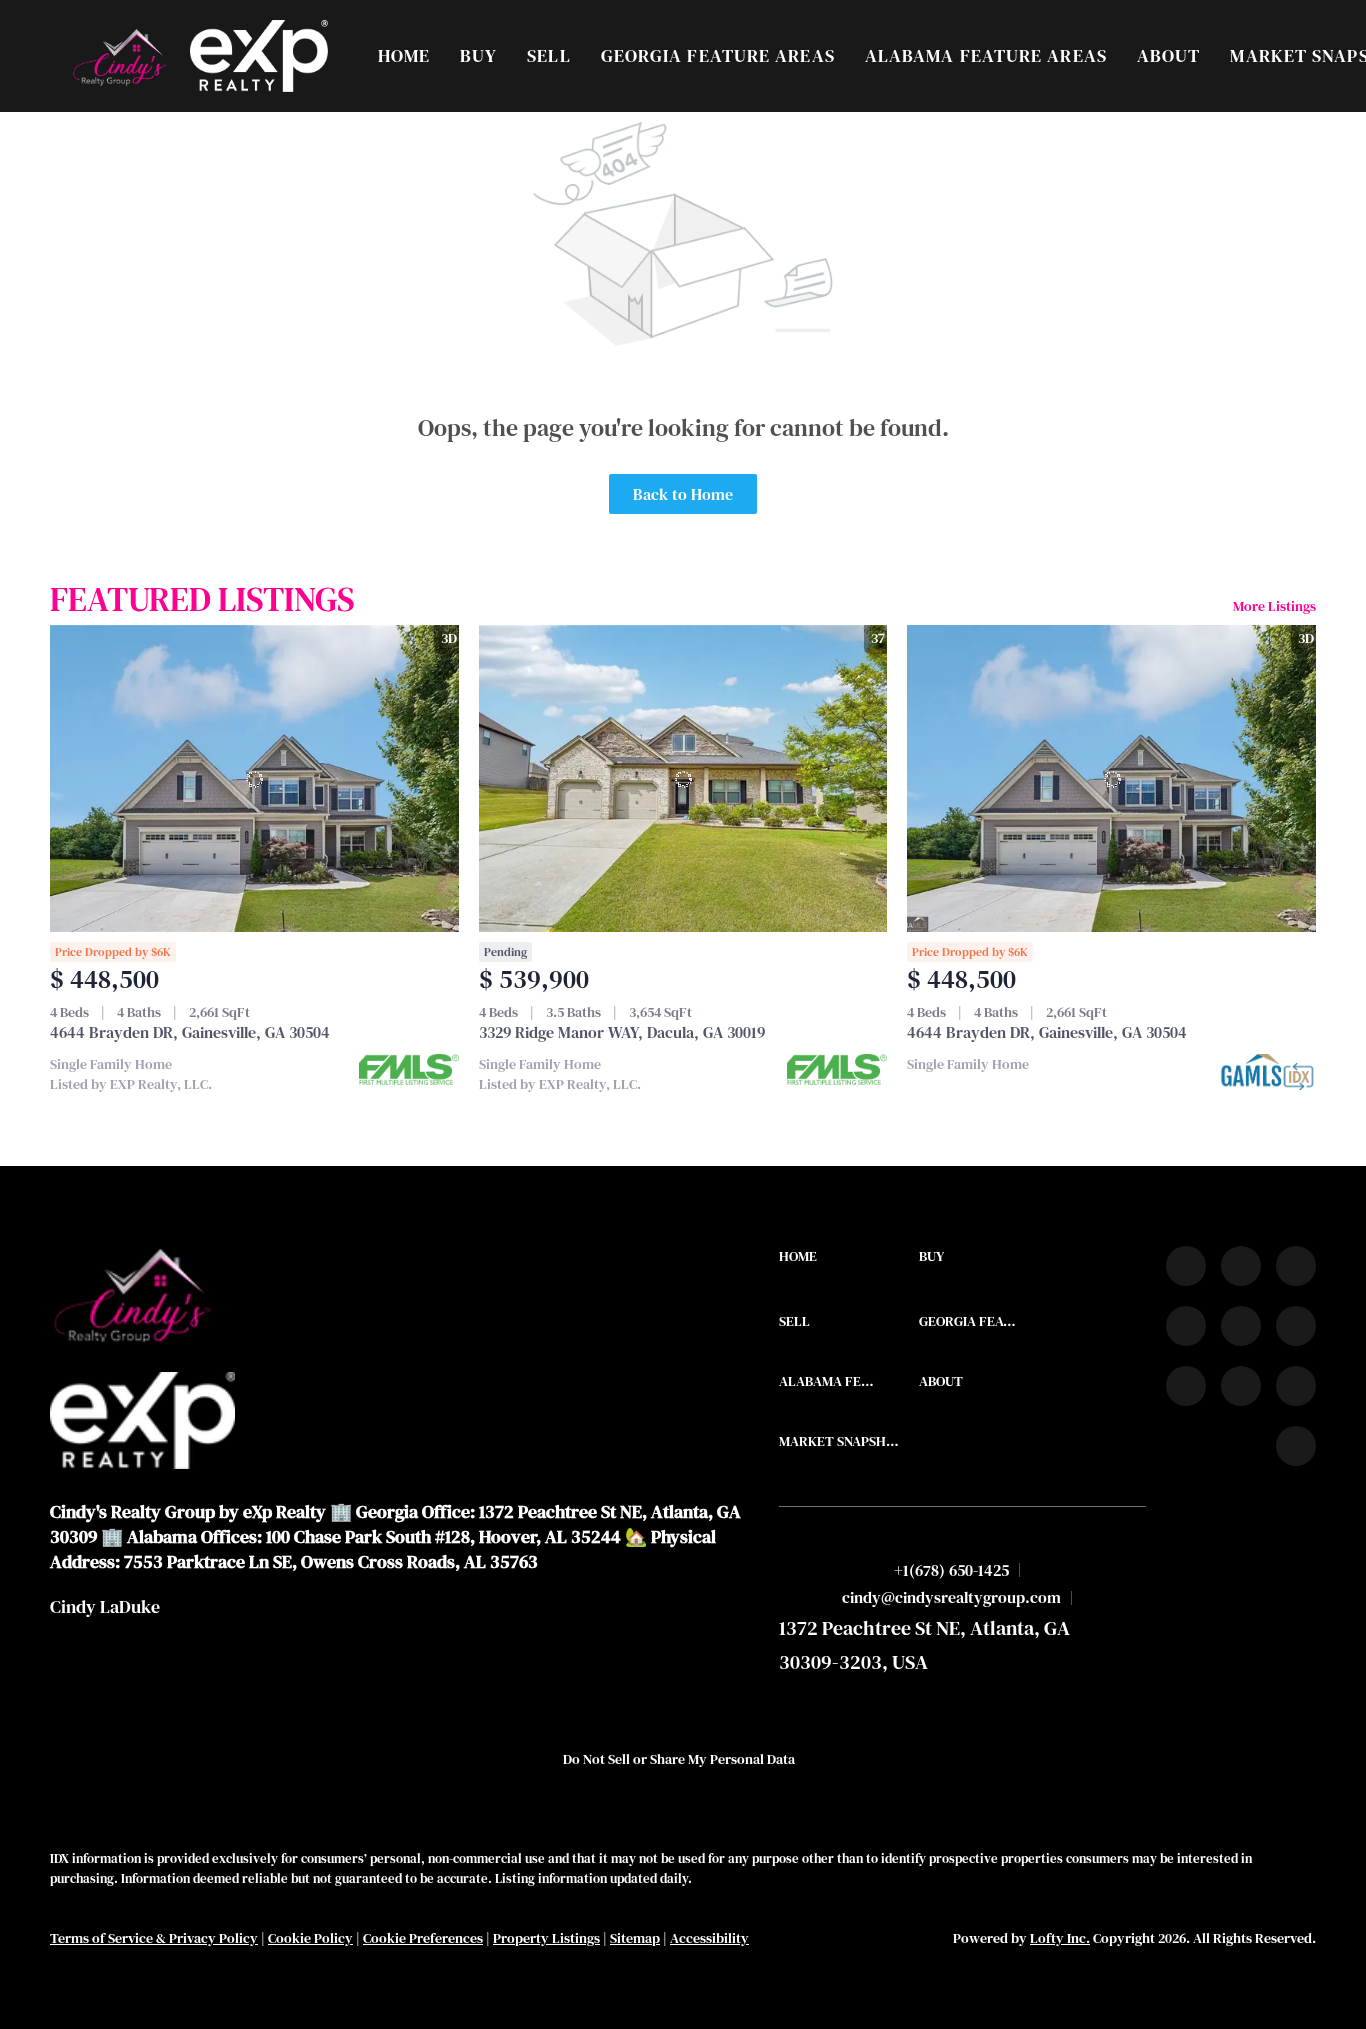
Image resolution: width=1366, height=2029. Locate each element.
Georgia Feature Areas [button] (718, 55)
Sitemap (635, 1938)
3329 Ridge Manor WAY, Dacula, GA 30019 (622, 1032)
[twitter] (1296, 1266)
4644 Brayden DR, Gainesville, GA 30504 (190, 1032)
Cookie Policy (310, 1938)
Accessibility (709, 1938)
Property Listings (546, 1938)
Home (404, 55)
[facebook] (1186, 1266)
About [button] (1169, 55)
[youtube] (1296, 1326)
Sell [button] (548, 55)
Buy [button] (478, 55)
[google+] (1296, 1446)
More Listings (1274, 606)
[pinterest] (1296, 1386)
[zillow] (1186, 1326)
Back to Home (683, 494)
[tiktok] (1186, 1386)
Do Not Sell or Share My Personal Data (679, 1759)
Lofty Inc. (1060, 1938)
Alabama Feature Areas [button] (986, 55)
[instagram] (1241, 1326)
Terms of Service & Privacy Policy (154, 1938)
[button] (118, 56)
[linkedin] (1241, 1266)
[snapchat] (1241, 1386)
